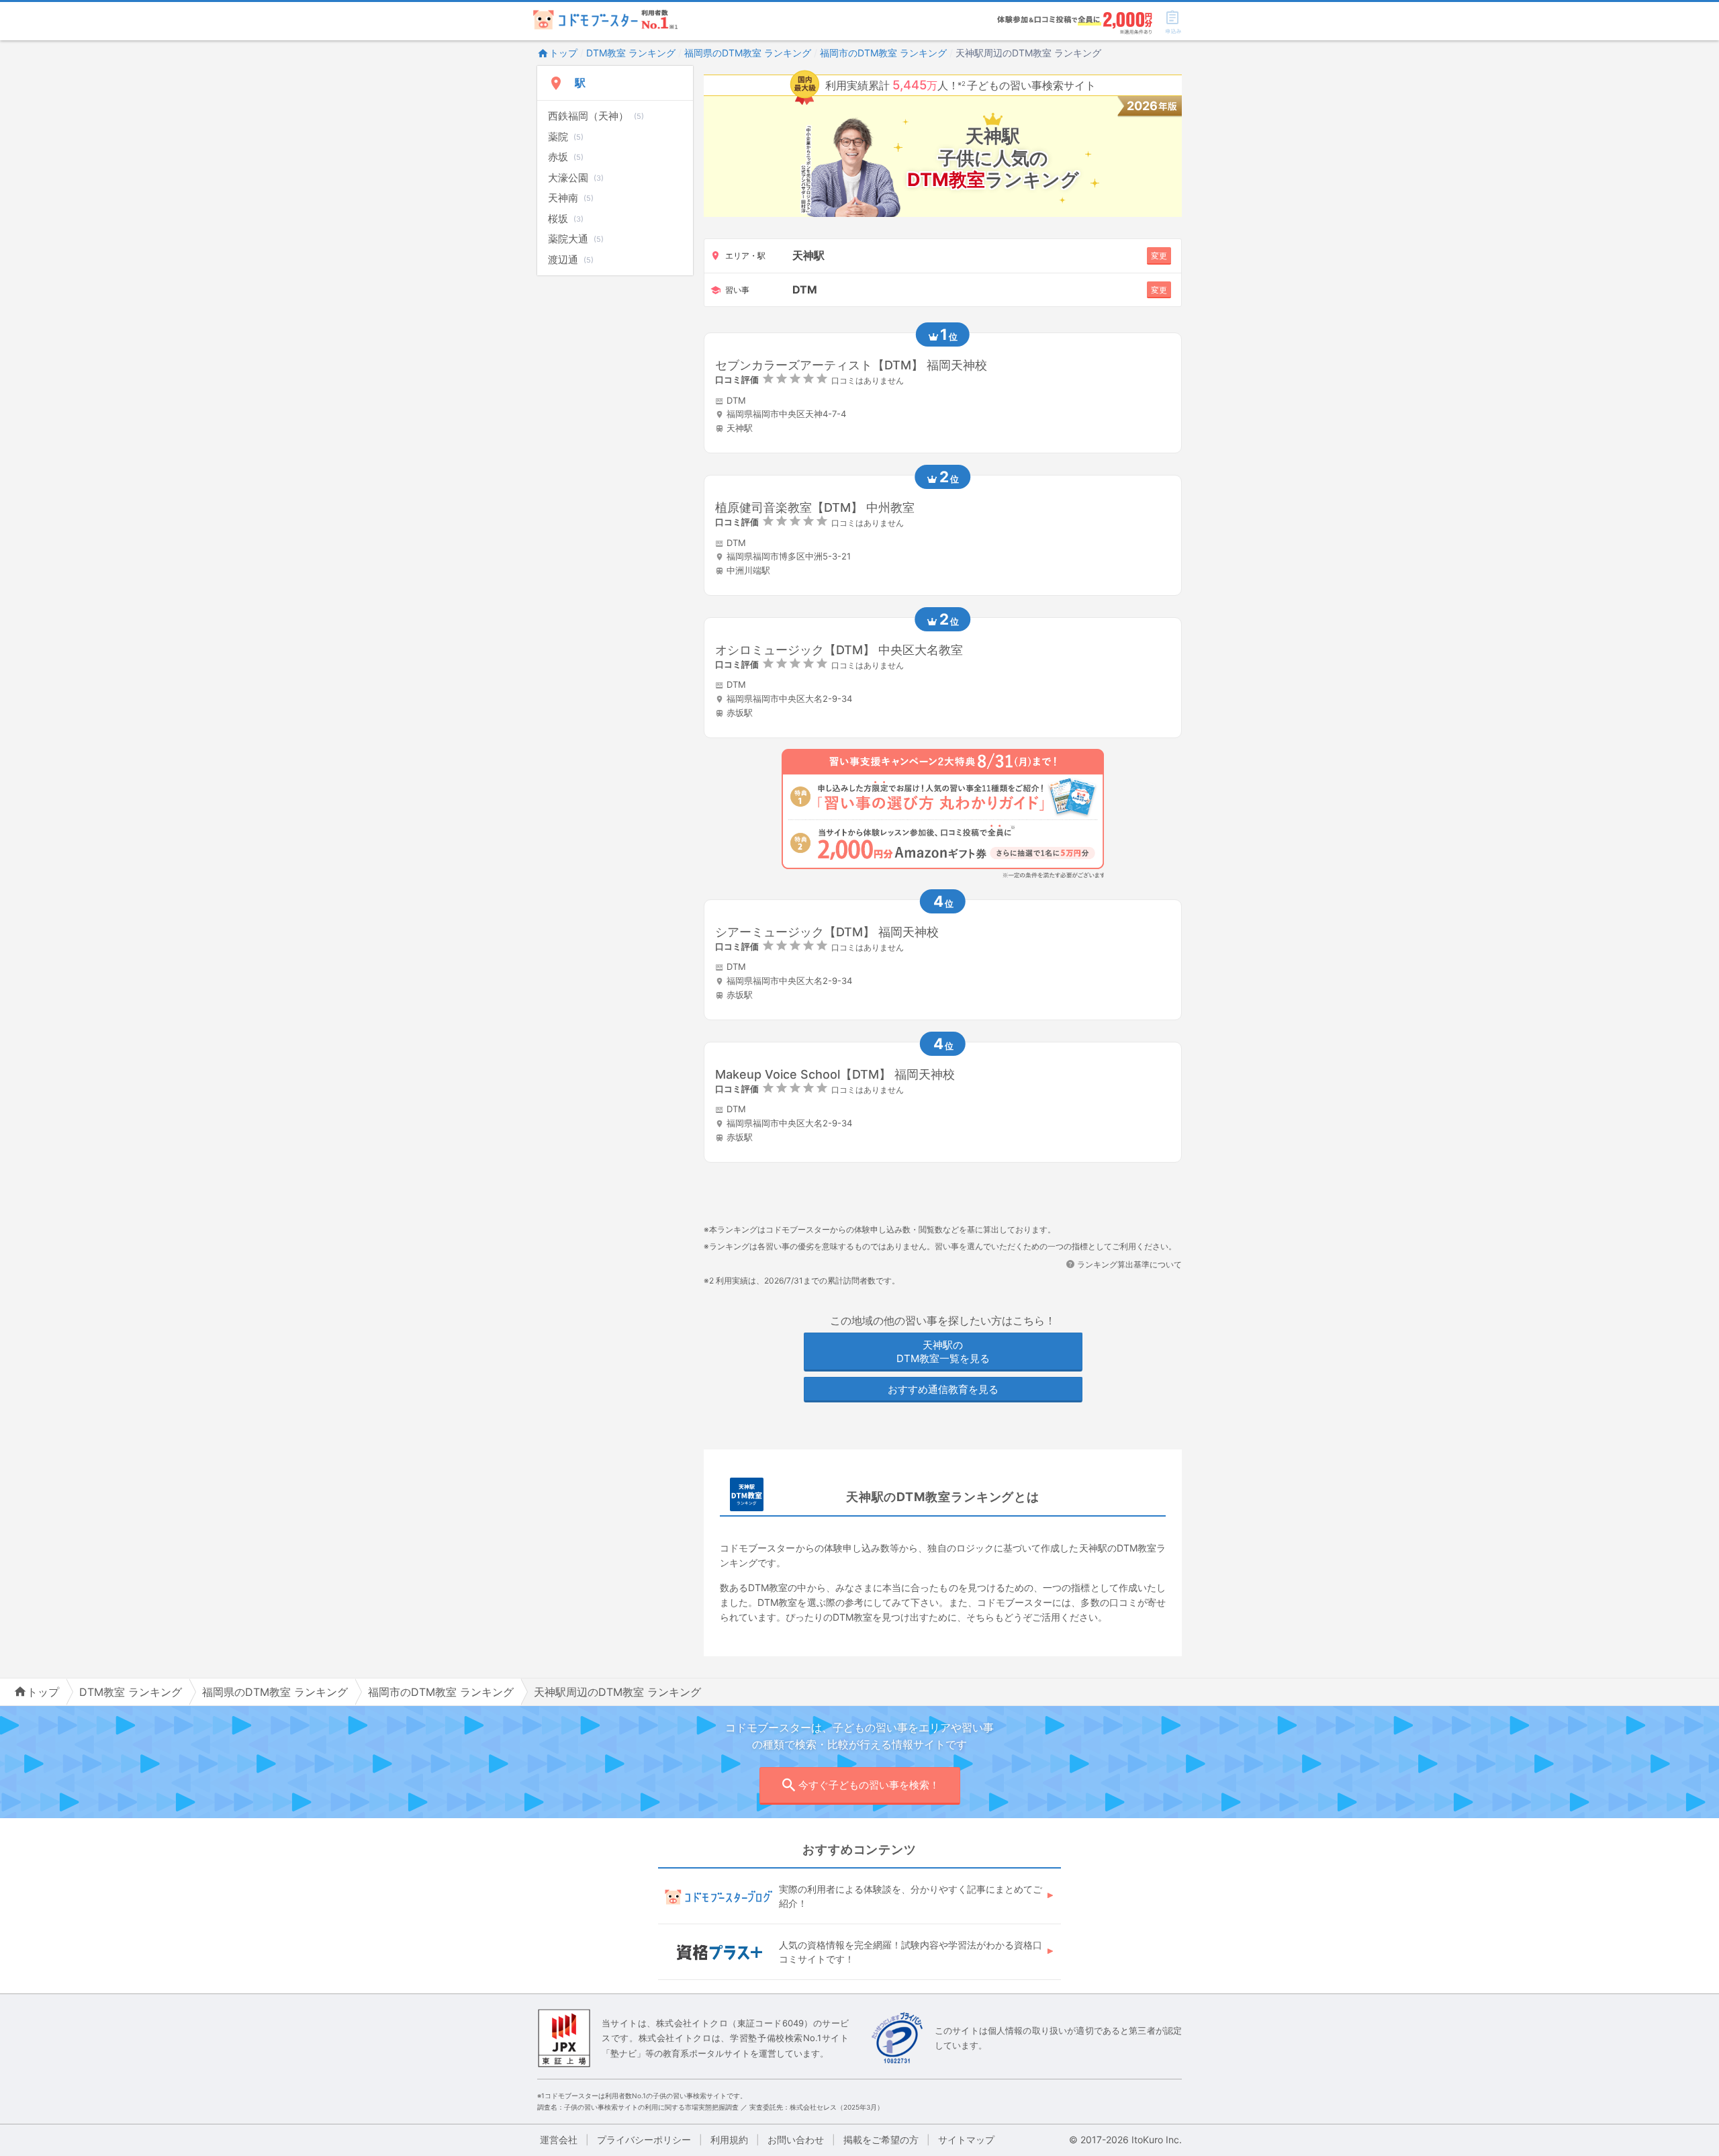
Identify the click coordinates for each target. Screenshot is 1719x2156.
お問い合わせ (796, 2140)
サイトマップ (966, 2140)
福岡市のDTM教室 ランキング (883, 53)
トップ (563, 53)
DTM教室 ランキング (631, 53)
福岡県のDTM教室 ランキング (748, 53)
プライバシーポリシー (644, 2140)
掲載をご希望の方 (881, 2140)
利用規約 (729, 2140)
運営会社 (559, 2140)
